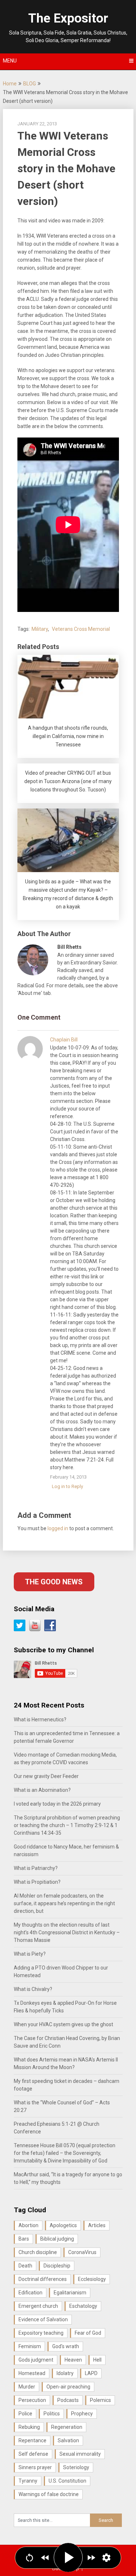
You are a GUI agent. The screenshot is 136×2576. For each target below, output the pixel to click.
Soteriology (76, 2467)
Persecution (32, 2400)
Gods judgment (36, 2360)
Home (10, 84)
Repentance (32, 2440)
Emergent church (38, 2306)
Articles (97, 2225)
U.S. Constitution (67, 2481)
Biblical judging (57, 2239)
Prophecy (82, 2414)
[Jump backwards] (45, 2558)
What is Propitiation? (37, 1882)
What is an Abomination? (42, 1790)
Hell (97, 2360)
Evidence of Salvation (43, 2319)
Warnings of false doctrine (49, 2494)
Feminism (30, 2346)
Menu (10, 61)
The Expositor (68, 18)
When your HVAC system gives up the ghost (63, 2024)
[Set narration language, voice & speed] (106, 2558)
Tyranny (28, 2481)
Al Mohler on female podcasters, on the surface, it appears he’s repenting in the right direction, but (64, 1903)
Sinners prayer (35, 2467)
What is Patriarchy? (36, 1868)
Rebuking (29, 2427)
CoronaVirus (82, 2252)
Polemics (100, 2400)
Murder (27, 2387)
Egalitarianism (70, 2293)
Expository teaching (41, 2333)
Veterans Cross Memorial (81, 629)
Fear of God (88, 2333)
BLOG (30, 84)
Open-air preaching (68, 2387)
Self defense (33, 2454)
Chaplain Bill (64, 1040)
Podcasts (68, 2400)
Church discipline (38, 2252)
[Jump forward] (91, 2558)
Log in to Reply (67, 1486)
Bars (24, 2239)
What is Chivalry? (33, 1989)
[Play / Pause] (68, 2557)
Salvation (68, 2440)
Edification (30, 2293)
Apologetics (63, 2225)
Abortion (28, 2225)
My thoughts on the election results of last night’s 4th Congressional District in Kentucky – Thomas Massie (67, 1932)
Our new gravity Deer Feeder (46, 1776)
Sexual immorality (80, 2454)
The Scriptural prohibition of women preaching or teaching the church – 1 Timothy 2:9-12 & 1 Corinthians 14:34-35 (67, 1825)
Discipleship (57, 2266)
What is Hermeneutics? (40, 1720)
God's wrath (66, 2346)
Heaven (73, 2360)
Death (25, 2266)
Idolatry (65, 2373)
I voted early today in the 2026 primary (57, 1804)
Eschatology (83, 2306)
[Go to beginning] (30, 2558)
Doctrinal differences (43, 2279)
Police (25, 2414)
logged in (58, 1528)
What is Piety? (30, 1954)
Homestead (32, 2373)
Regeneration (67, 2427)
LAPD (91, 2373)
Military (40, 629)
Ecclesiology (92, 2279)
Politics (52, 2414)
